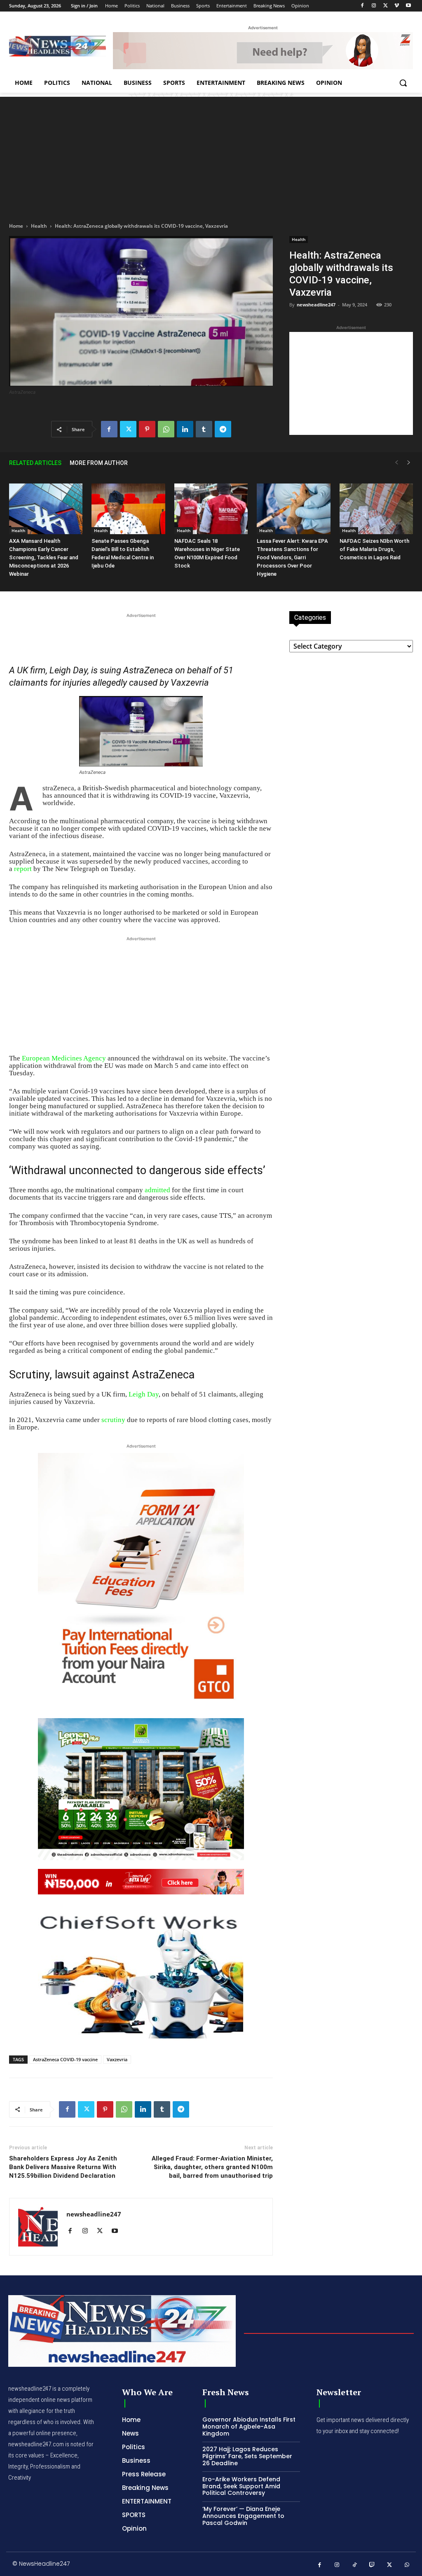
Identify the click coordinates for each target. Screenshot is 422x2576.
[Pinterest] (147, 429)
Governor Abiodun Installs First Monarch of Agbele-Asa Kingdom (249, 2427)
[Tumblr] (204, 429)
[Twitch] (372, 2565)
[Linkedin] (185, 429)
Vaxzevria (117, 2059)
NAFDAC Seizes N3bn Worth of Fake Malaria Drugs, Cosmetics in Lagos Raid (374, 549)
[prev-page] (396, 463)
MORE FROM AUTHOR (99, 463)
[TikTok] (355, 2565)
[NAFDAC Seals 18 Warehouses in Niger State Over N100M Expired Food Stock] (211, 509)
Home (16, 226)
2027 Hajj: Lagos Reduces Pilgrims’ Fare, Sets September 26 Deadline (247, 2456)
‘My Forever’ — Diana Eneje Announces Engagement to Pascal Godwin (243, 2516)
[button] (403, 83)
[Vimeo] (397, 6)
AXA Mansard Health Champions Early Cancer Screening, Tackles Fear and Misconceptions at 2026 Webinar (44, 557)
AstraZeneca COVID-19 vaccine (65, 2059)
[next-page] (409, 463)
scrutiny (113, 1420)
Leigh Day (144, 1394)
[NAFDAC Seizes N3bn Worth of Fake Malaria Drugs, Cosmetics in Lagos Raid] (376, 509)
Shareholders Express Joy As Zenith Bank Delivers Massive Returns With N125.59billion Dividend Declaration (63, 2167)
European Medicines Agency (64, 1058)
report (23, 869)
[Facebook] (362, 6)
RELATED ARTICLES (35, 463)
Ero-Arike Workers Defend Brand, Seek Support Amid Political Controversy (241, 2486)
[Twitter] (386, 6)
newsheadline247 (316, 305)
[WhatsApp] (166, 429)
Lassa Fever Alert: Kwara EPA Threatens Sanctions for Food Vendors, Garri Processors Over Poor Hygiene (292, 557)
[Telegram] (223, 429)
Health (39, 226)
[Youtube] (408, 6)
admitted (157, 1190)
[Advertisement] (211, 154)
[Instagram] (374, 6)
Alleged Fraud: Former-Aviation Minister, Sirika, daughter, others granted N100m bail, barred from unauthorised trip (212, 2167)
